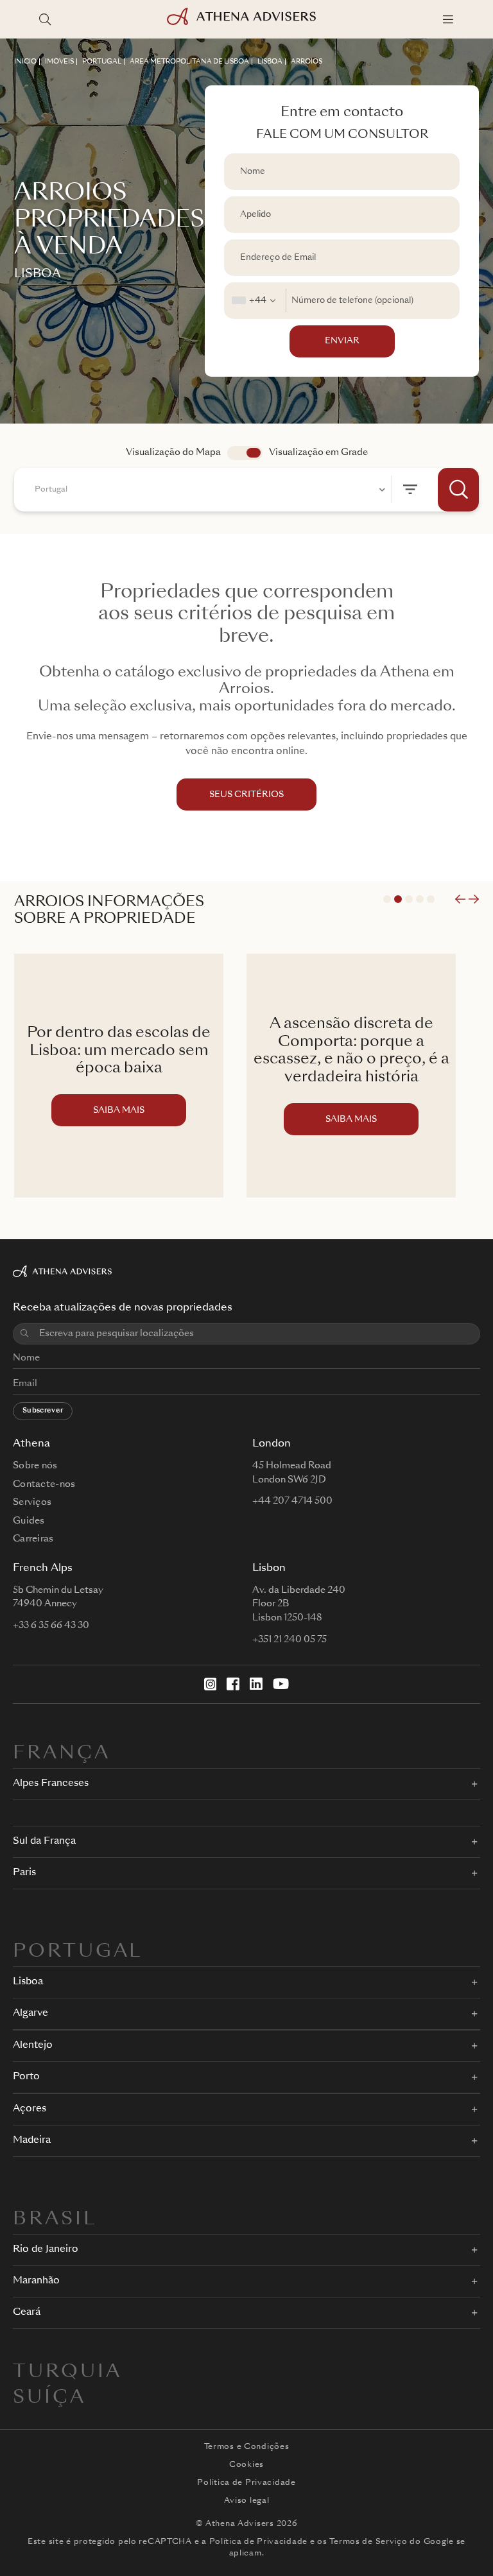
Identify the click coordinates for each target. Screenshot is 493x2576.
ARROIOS (307, 62)
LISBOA (270, 62)
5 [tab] (431, 899)
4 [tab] (420, 899)
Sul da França (44, 1842)
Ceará (27, 2313)
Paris (24, 1873)
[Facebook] (233, 1684)
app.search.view (245, 453)
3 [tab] (409, 899)
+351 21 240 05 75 (290, 1640)
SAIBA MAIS (119, 1111)
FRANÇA (62, 1754)
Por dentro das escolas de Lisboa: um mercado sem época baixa (119, 1051)
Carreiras (33, 1539)
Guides (29, 1521)
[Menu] (448, 19)
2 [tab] (398, 899)
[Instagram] (211, 1684)
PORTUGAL (102, 62)
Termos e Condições (247, 2447)
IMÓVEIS (59, 62)
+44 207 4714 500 (292, 1501)
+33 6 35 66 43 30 (51, 1626)
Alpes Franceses (51, 1784)
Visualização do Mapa (173, 452)
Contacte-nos (44, 1484)
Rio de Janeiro (46, 2250)
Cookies (246, 2465)
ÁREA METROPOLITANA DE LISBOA (189, 62)
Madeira (32, 2141)
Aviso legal (247, 2501)
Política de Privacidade (246, 2483)
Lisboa (28, 1982)
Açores (30, 2109)
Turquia (67, 2373)
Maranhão (36, 2281)
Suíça (49, 2398)
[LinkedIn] (256, 1684)
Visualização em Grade (318, 452)
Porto (26, 2077)
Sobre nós (35, 1466)
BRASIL (55, 2220)
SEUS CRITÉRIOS (246, 795)
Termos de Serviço (368, 2542)
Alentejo (33, 2046)
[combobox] (255, 301)
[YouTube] (281, 1684)
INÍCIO (25, 62)
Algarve (30, 2014)
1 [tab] (387, 899)
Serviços (32, 1502)
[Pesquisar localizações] (45, 19)
